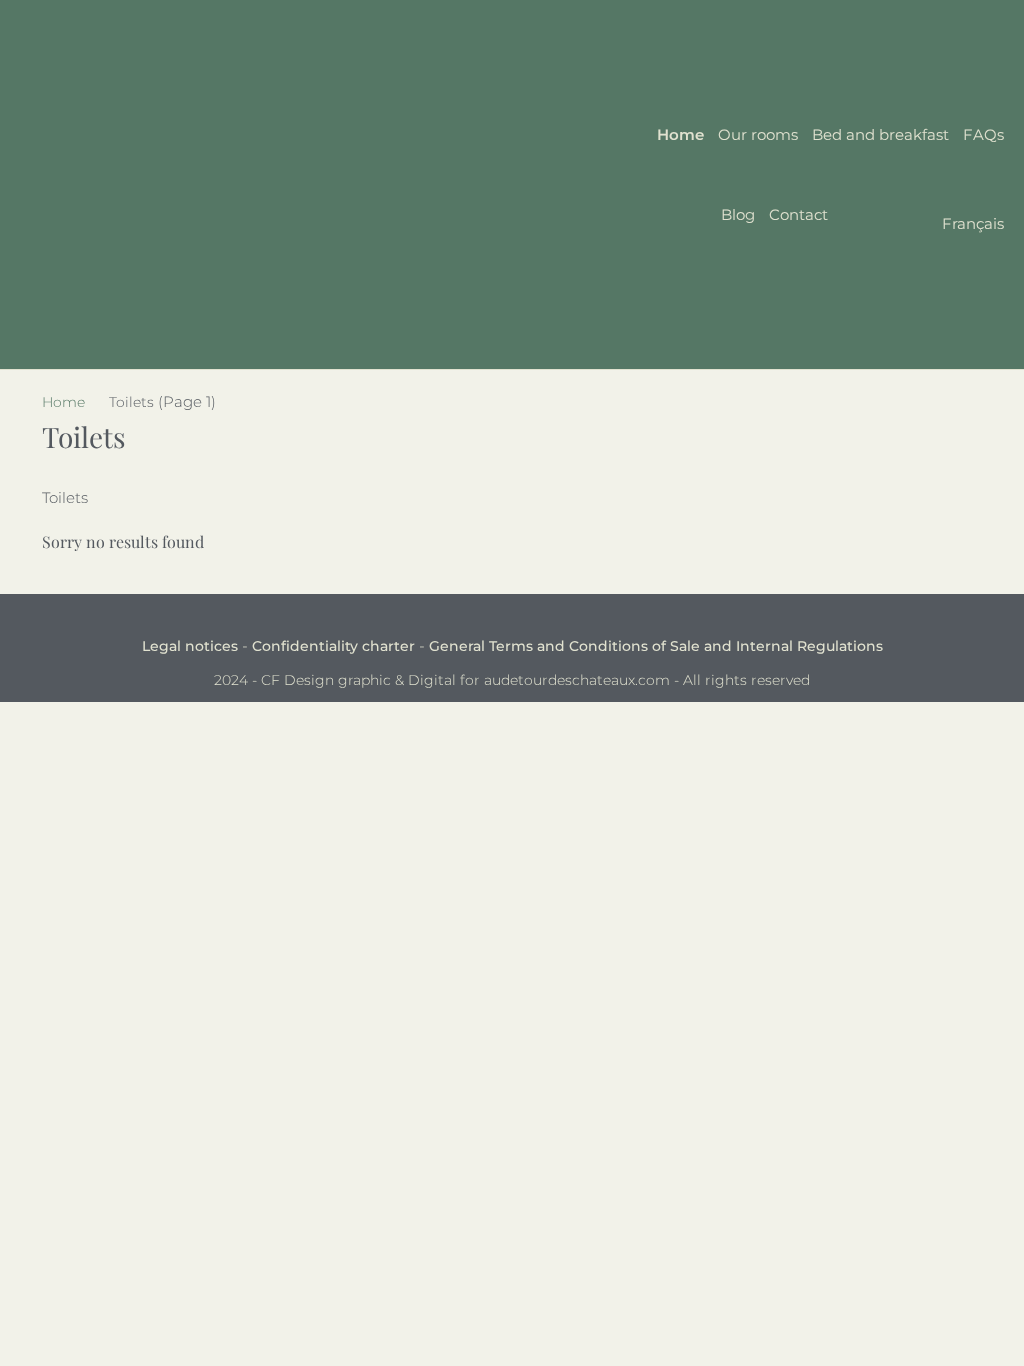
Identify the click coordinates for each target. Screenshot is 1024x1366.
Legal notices (190, 646)
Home (680, 134)
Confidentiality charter (333, 646)
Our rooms (758, 134)
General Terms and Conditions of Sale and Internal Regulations (656, 646)
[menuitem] (923, 225)
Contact (798, 214)
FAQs (983, 134)
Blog (738, 214)
